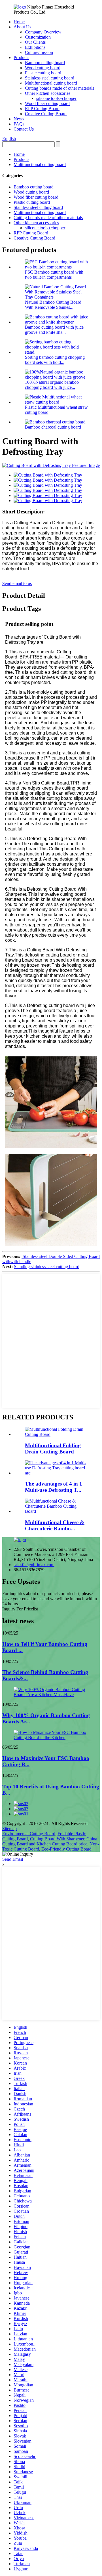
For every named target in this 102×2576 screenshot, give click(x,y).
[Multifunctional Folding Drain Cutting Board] (57, 1434)
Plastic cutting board (43, 73)
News (19, 119)
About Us (22, 27)
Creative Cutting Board (46, 114)
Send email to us (17, 583)
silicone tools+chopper (56, 98)
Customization (38, 37)
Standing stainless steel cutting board (47, 1267)
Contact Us (24, 129)
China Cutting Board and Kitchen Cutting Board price (50, 1841)
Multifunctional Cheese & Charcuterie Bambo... (55, 1525)
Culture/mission (39, 52)
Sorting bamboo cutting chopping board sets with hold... (55, 360)
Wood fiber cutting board (47, 103)
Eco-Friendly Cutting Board (66, 1849)
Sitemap (9, 1829)
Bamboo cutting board (45, 63)
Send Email (13, 1859)
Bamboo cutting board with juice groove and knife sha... (54, 330)
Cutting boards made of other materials (59, 88)
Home (19, 22)
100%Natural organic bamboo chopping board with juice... (52, 385)
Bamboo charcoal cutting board (53, 427)
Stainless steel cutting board (50, 78)
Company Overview (43, 32)
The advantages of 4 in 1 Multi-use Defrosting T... (54, 1487)
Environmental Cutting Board (29, 1834)
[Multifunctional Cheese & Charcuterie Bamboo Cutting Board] (57, 1511)
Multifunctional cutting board (51, 83)
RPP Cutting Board (42, 109)
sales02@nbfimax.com (34, 1565)
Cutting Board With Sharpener (57, 1839)
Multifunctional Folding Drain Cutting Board (53, 1449)
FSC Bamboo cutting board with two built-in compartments (54, 275)
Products (21, 57)
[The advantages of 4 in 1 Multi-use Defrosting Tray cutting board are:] (57, 1473)
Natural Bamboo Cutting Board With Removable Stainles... (53, 305)
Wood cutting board (43, 68)
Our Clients (35, 42)
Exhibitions (35, 47)
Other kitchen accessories (48, 93)
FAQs (19, 124)
